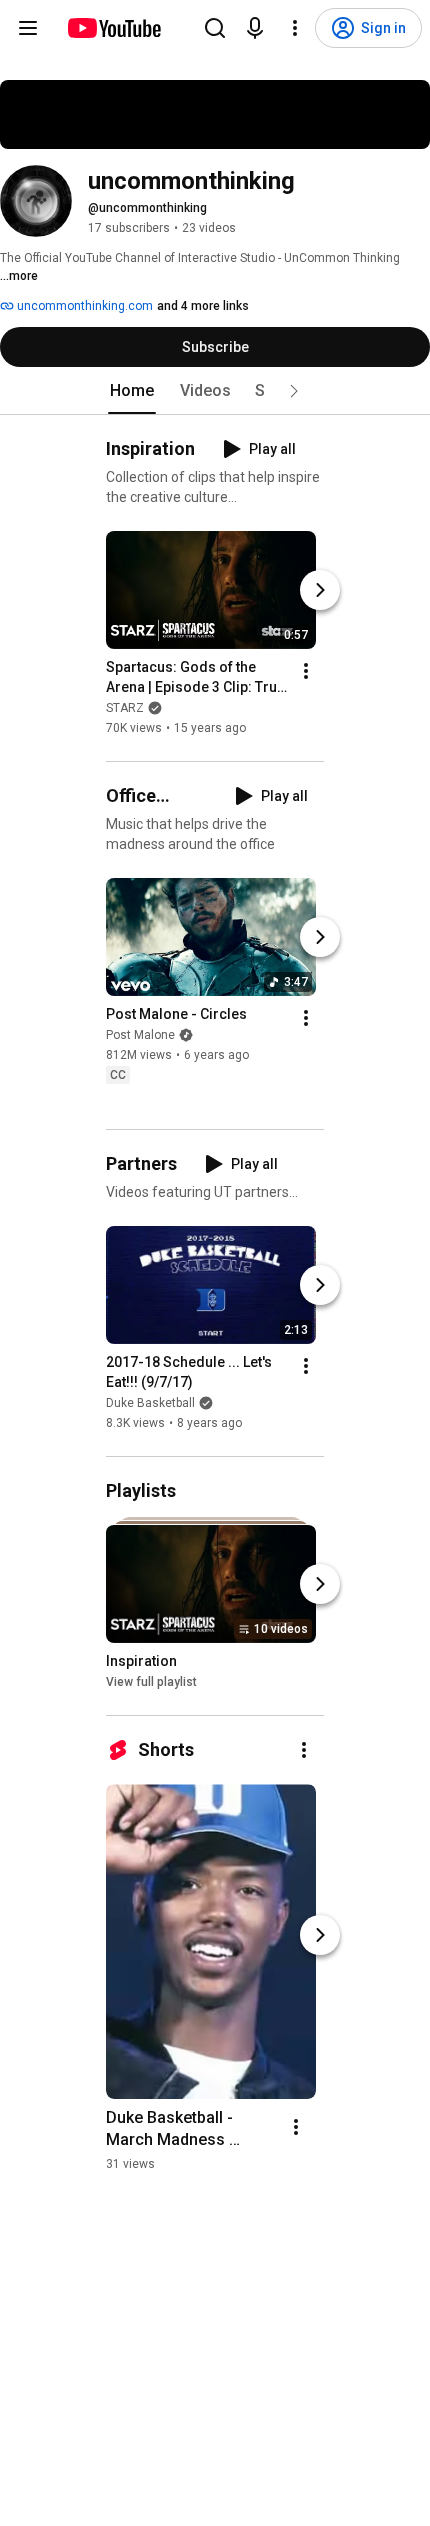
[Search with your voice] (255, 28)
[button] (294, 391)
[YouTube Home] (113, 28)
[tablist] (215, 391)
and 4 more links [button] (203, 306)
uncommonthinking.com (83, 306)
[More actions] (306, 671)
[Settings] (295, 28)
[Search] (215, 28)
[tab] (132, 391)
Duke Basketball (150, 1403)
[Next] (320, 590)
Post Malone (140, 1036)
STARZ (125, 708)
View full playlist (151, 1682)
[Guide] (28, 28)
